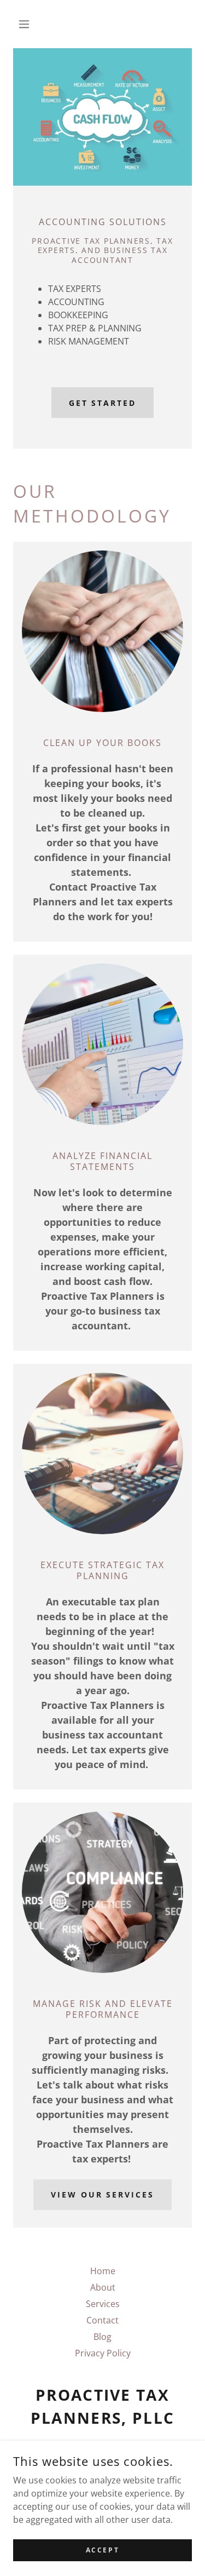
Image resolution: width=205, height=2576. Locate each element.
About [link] (103, 2287)
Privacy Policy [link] (103, 2353)
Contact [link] (102, 2320)
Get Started (103, 403)
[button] (27, 24)
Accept (102, 2550)
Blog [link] (102, 2337)
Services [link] (103, 2304)
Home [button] (103, 2271)
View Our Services (103, 2195)
